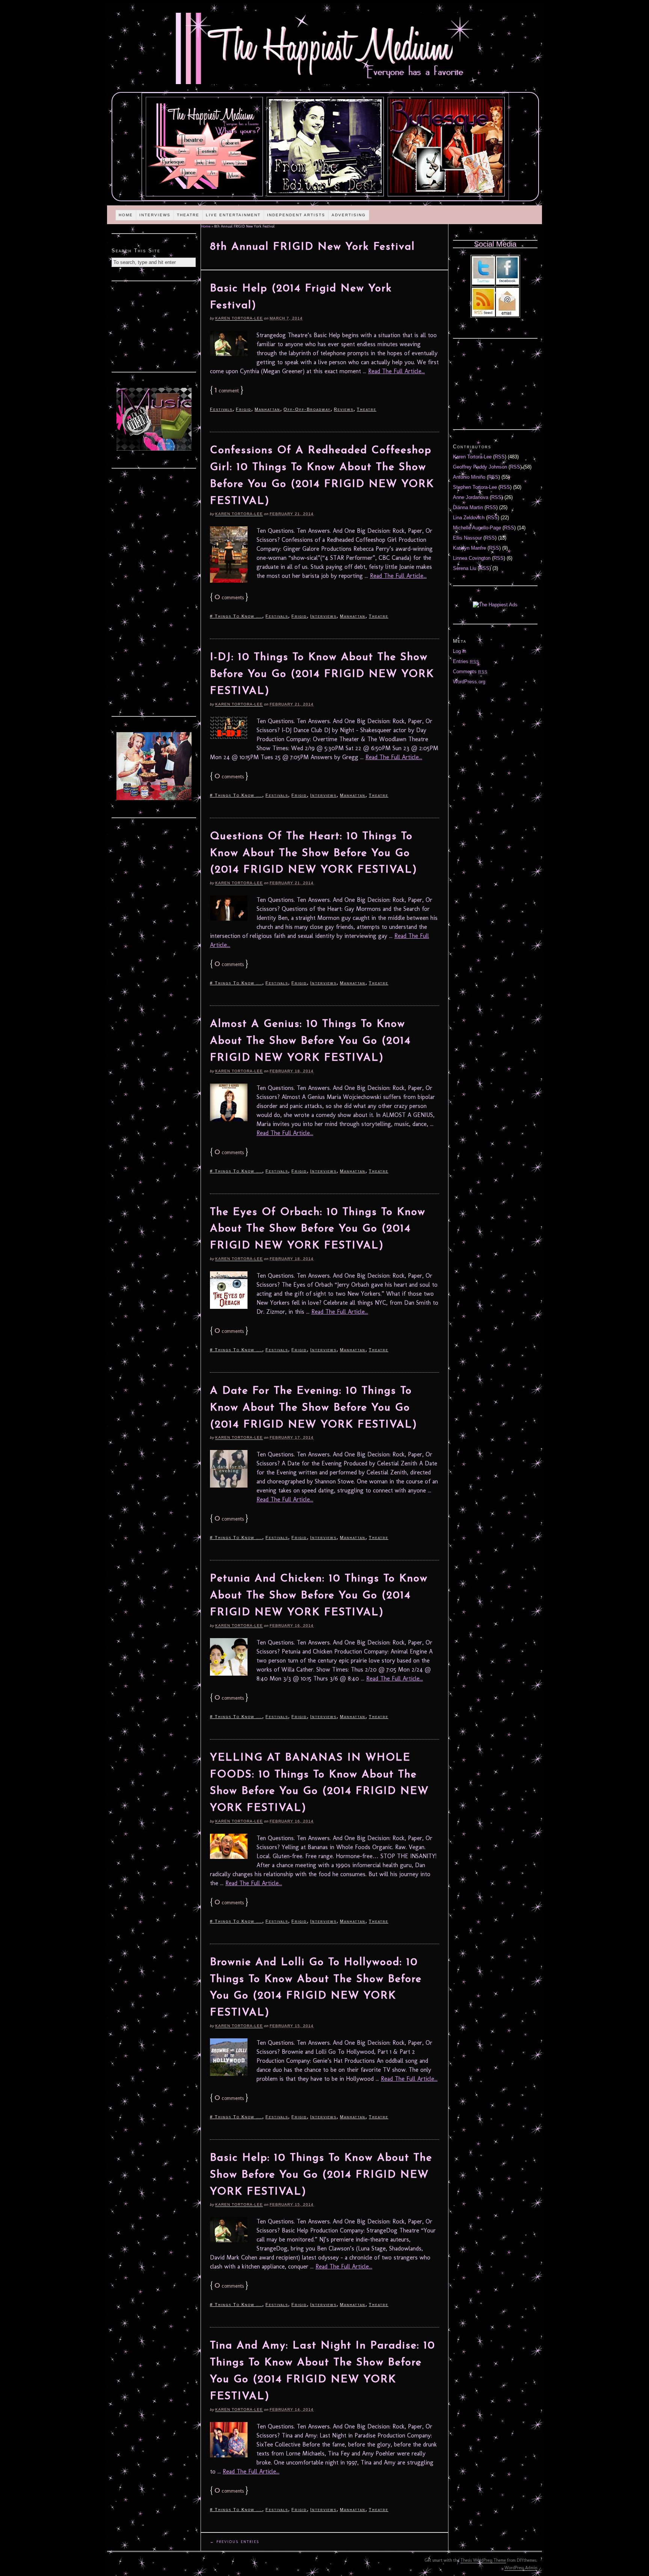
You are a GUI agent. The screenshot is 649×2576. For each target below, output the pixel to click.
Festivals (221, 409)
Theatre (188, 215)
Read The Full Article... (396, 371)
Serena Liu (465, 568)
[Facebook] (507, 283)
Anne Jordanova (471, 497)
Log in (460, 651)
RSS (500, 457)
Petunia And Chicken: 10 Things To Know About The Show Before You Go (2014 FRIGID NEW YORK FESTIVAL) (319, 1596)
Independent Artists (296, 215)
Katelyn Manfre (469, 548)
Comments (470, 672)
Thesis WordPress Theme (483, 2560)
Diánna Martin (468, 507)
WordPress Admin (521, 2568)
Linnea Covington (472, 558)
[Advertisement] (154, 326)
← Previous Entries (235, 2542)
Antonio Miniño (469, 477)
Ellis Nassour (467, 538)
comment (227, 391)
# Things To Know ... (236, 616)
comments (229, 598)
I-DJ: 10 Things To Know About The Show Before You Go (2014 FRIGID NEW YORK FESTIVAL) (322, 674)
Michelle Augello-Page (477, 528)
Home (126, 215)
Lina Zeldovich (469, 518)
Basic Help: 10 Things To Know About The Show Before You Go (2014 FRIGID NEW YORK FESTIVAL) (321, 2175)
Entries (466, 661)
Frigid (244, 409)
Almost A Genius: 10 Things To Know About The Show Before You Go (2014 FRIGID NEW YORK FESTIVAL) (310, 1041)
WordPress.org (469, 682)
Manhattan (267, 409)
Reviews (344, 409)
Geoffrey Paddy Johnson (480, 467)
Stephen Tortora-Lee (475, 487)
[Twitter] (483, 283)
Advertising (349, 215)
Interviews (155, 215)
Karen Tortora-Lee (239, 318)
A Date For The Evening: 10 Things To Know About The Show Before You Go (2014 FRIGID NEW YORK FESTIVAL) (314, 1408)
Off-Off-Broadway (307, 409)
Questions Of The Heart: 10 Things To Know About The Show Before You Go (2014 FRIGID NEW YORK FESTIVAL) (314, 853)
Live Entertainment (233, 215)
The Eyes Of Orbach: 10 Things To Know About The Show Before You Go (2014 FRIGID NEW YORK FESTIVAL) (318, 1229)
